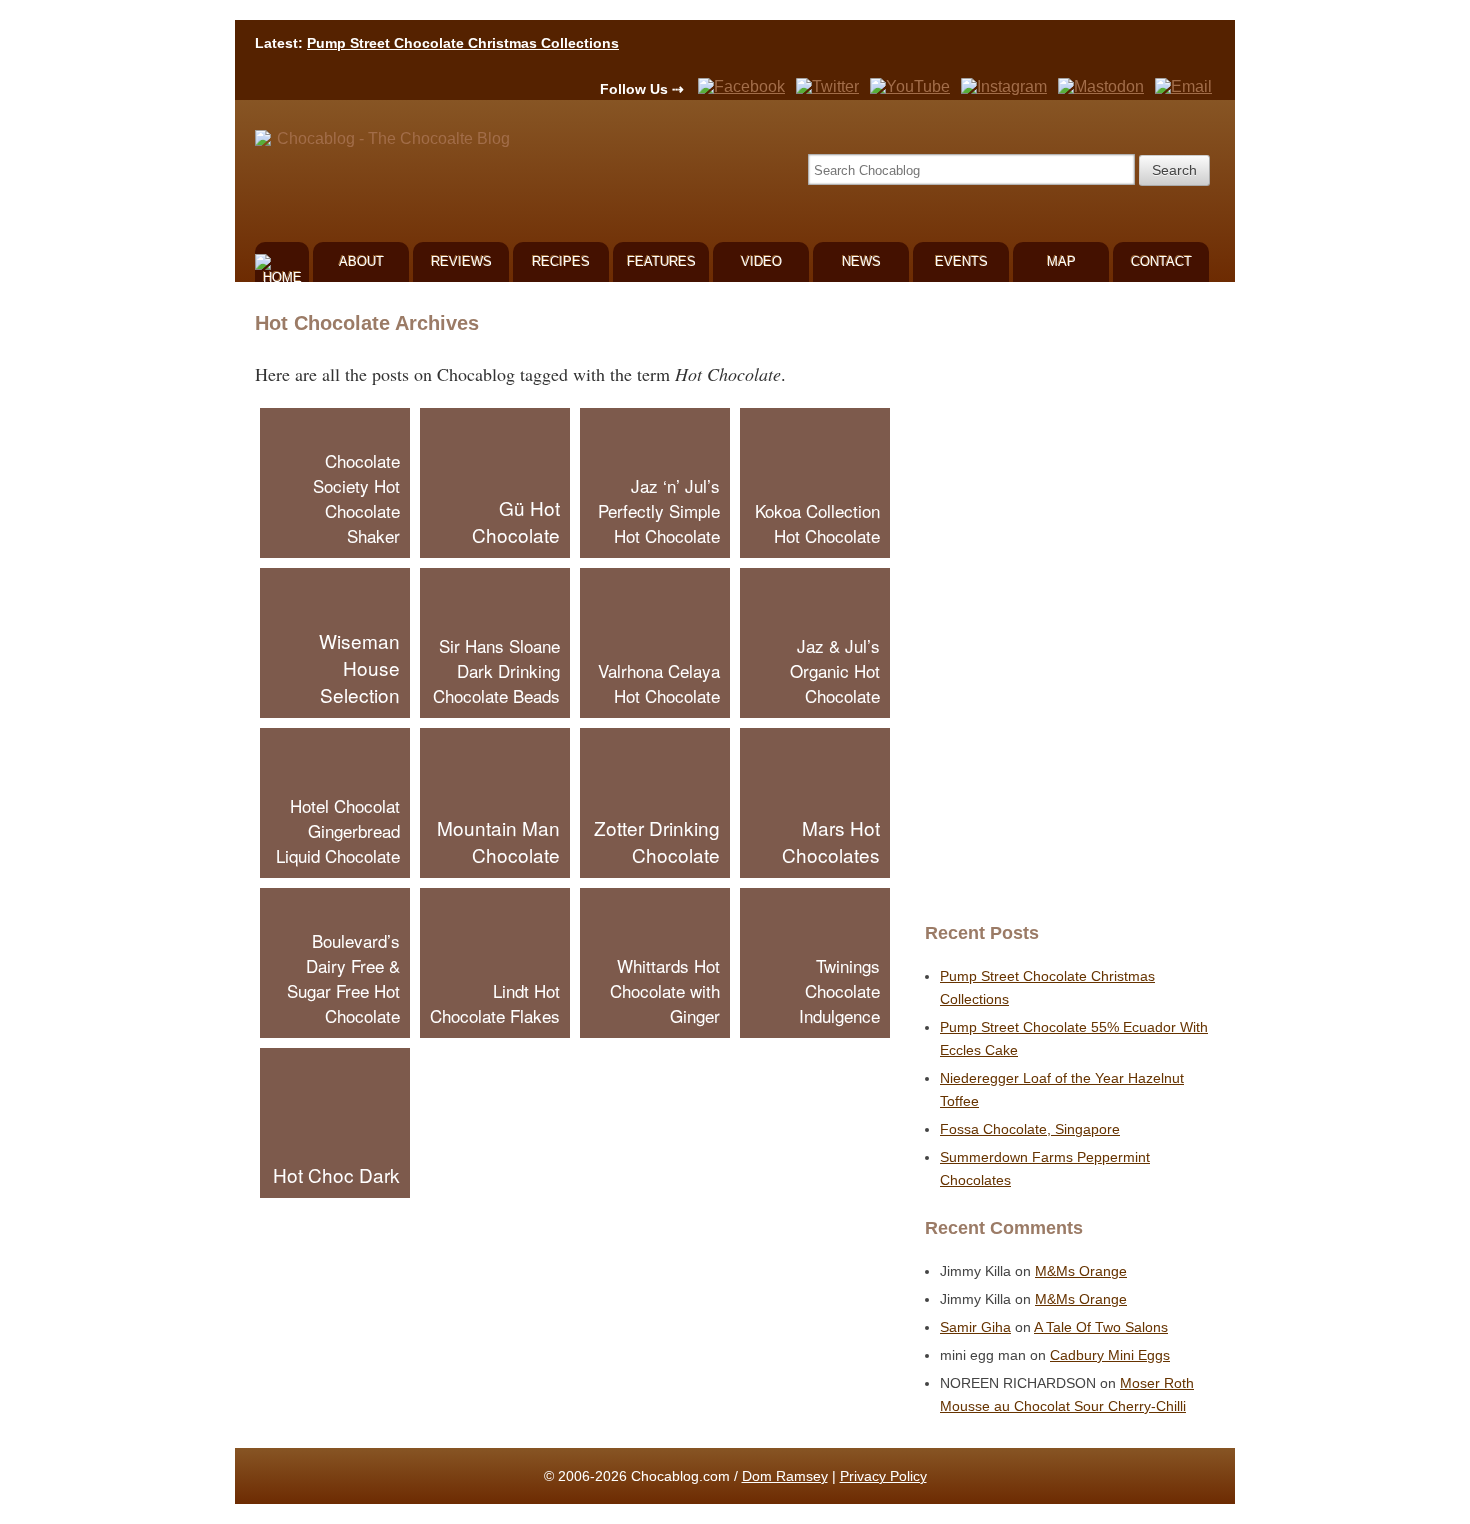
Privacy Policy (883, 1476)
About (361, 261)
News (861, 261)
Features (661, 261)
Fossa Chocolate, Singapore (1030, 1129)
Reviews (461, 261)
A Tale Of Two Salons (1101, 1327)
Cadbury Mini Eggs (1110, 1355)
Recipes (561, 261)
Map (1061, 261)
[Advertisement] (1065, 602)
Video (761, 261)
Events (961, 261)
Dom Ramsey (785, 1476)
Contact (1161, 261)
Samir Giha (975, 1327)
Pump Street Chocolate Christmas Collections (463, 43)
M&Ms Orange (1081, 1271)
